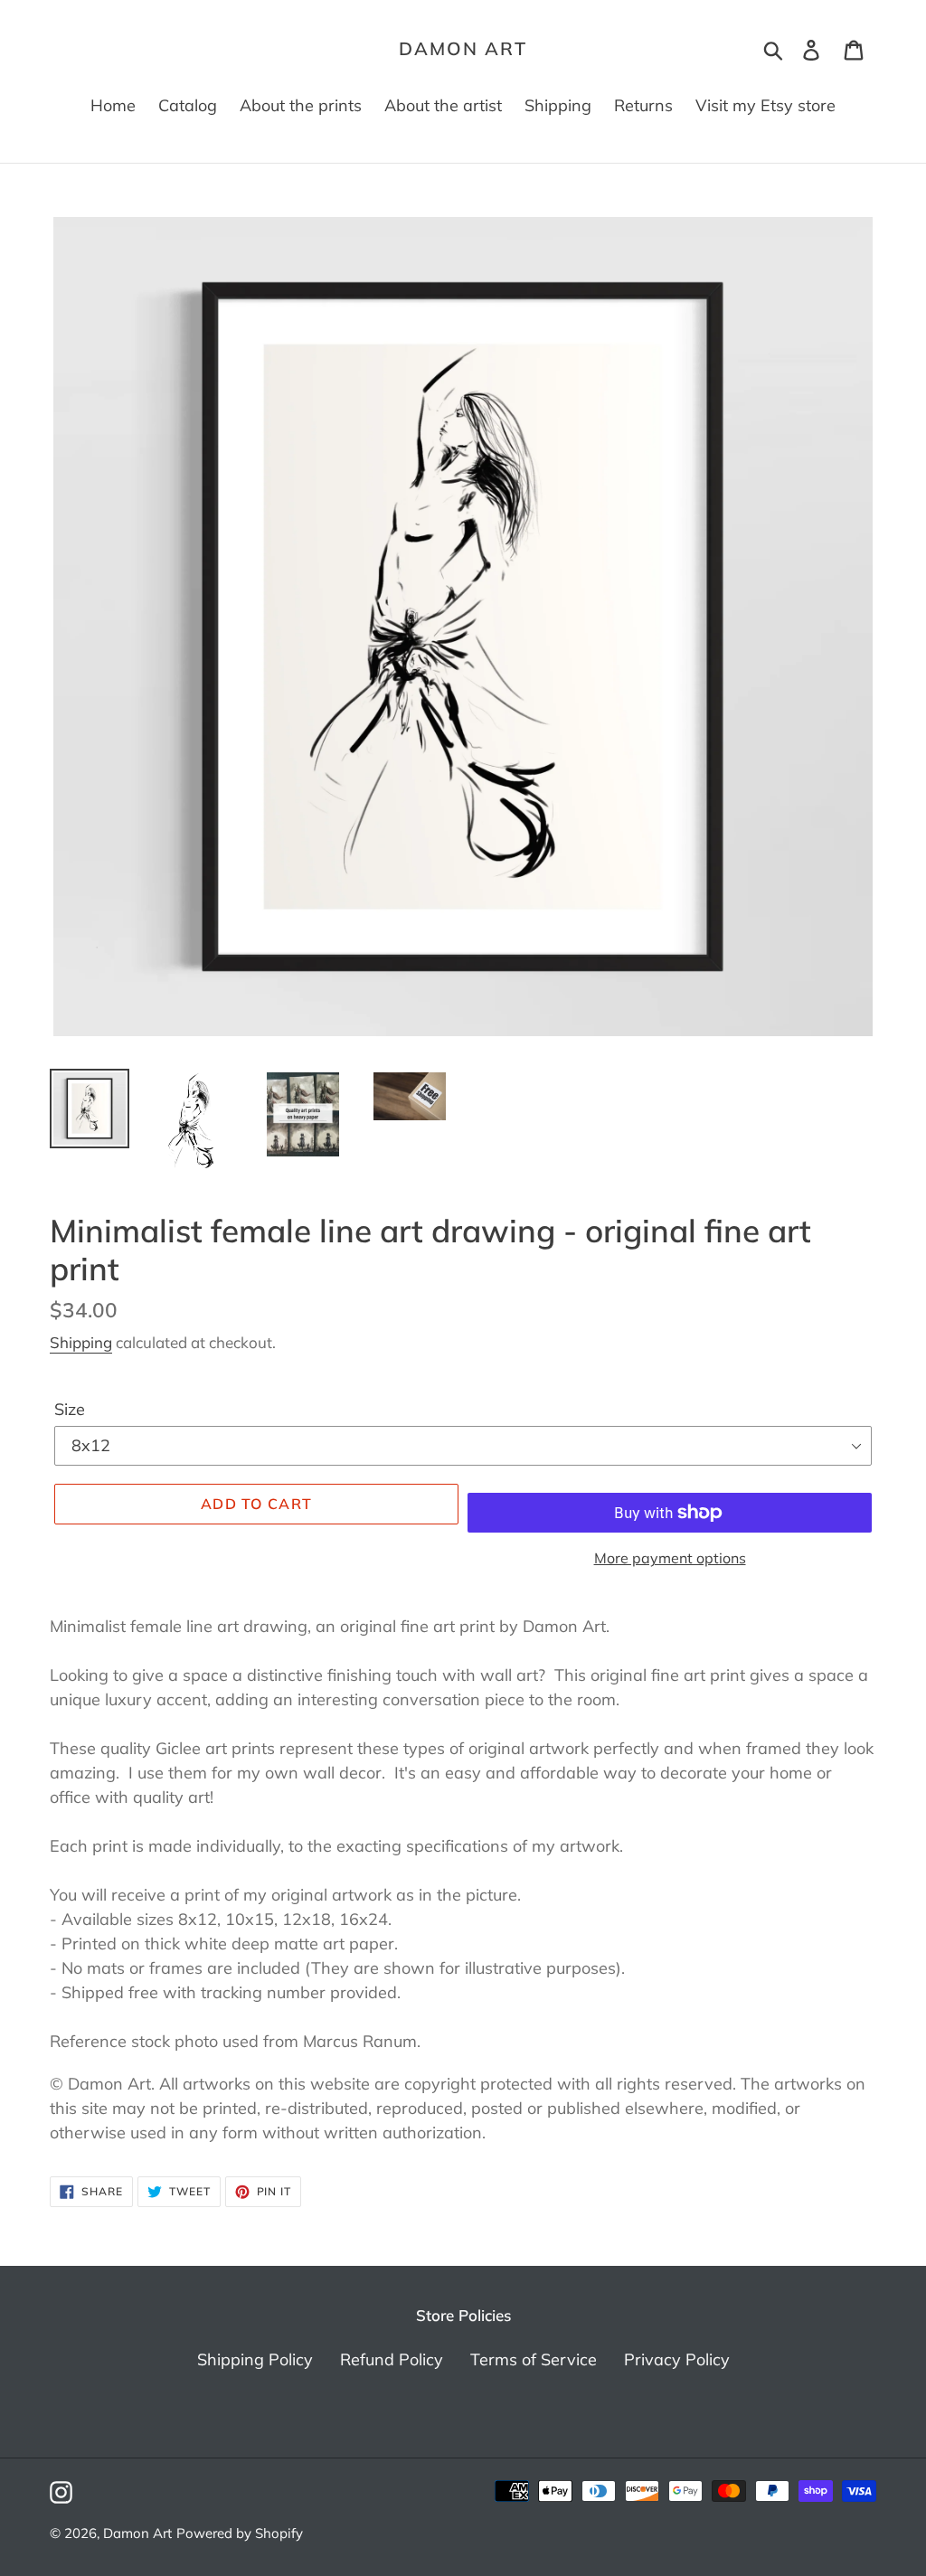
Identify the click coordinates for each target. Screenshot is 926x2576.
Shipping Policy (255, 2359)
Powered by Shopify (240, 2533)
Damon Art (463, 49)
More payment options (670, 1558)
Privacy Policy (677, 2359)
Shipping (81, 1342)
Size (70, 1409)
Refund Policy (392, 2359)
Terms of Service (534, 2359)
